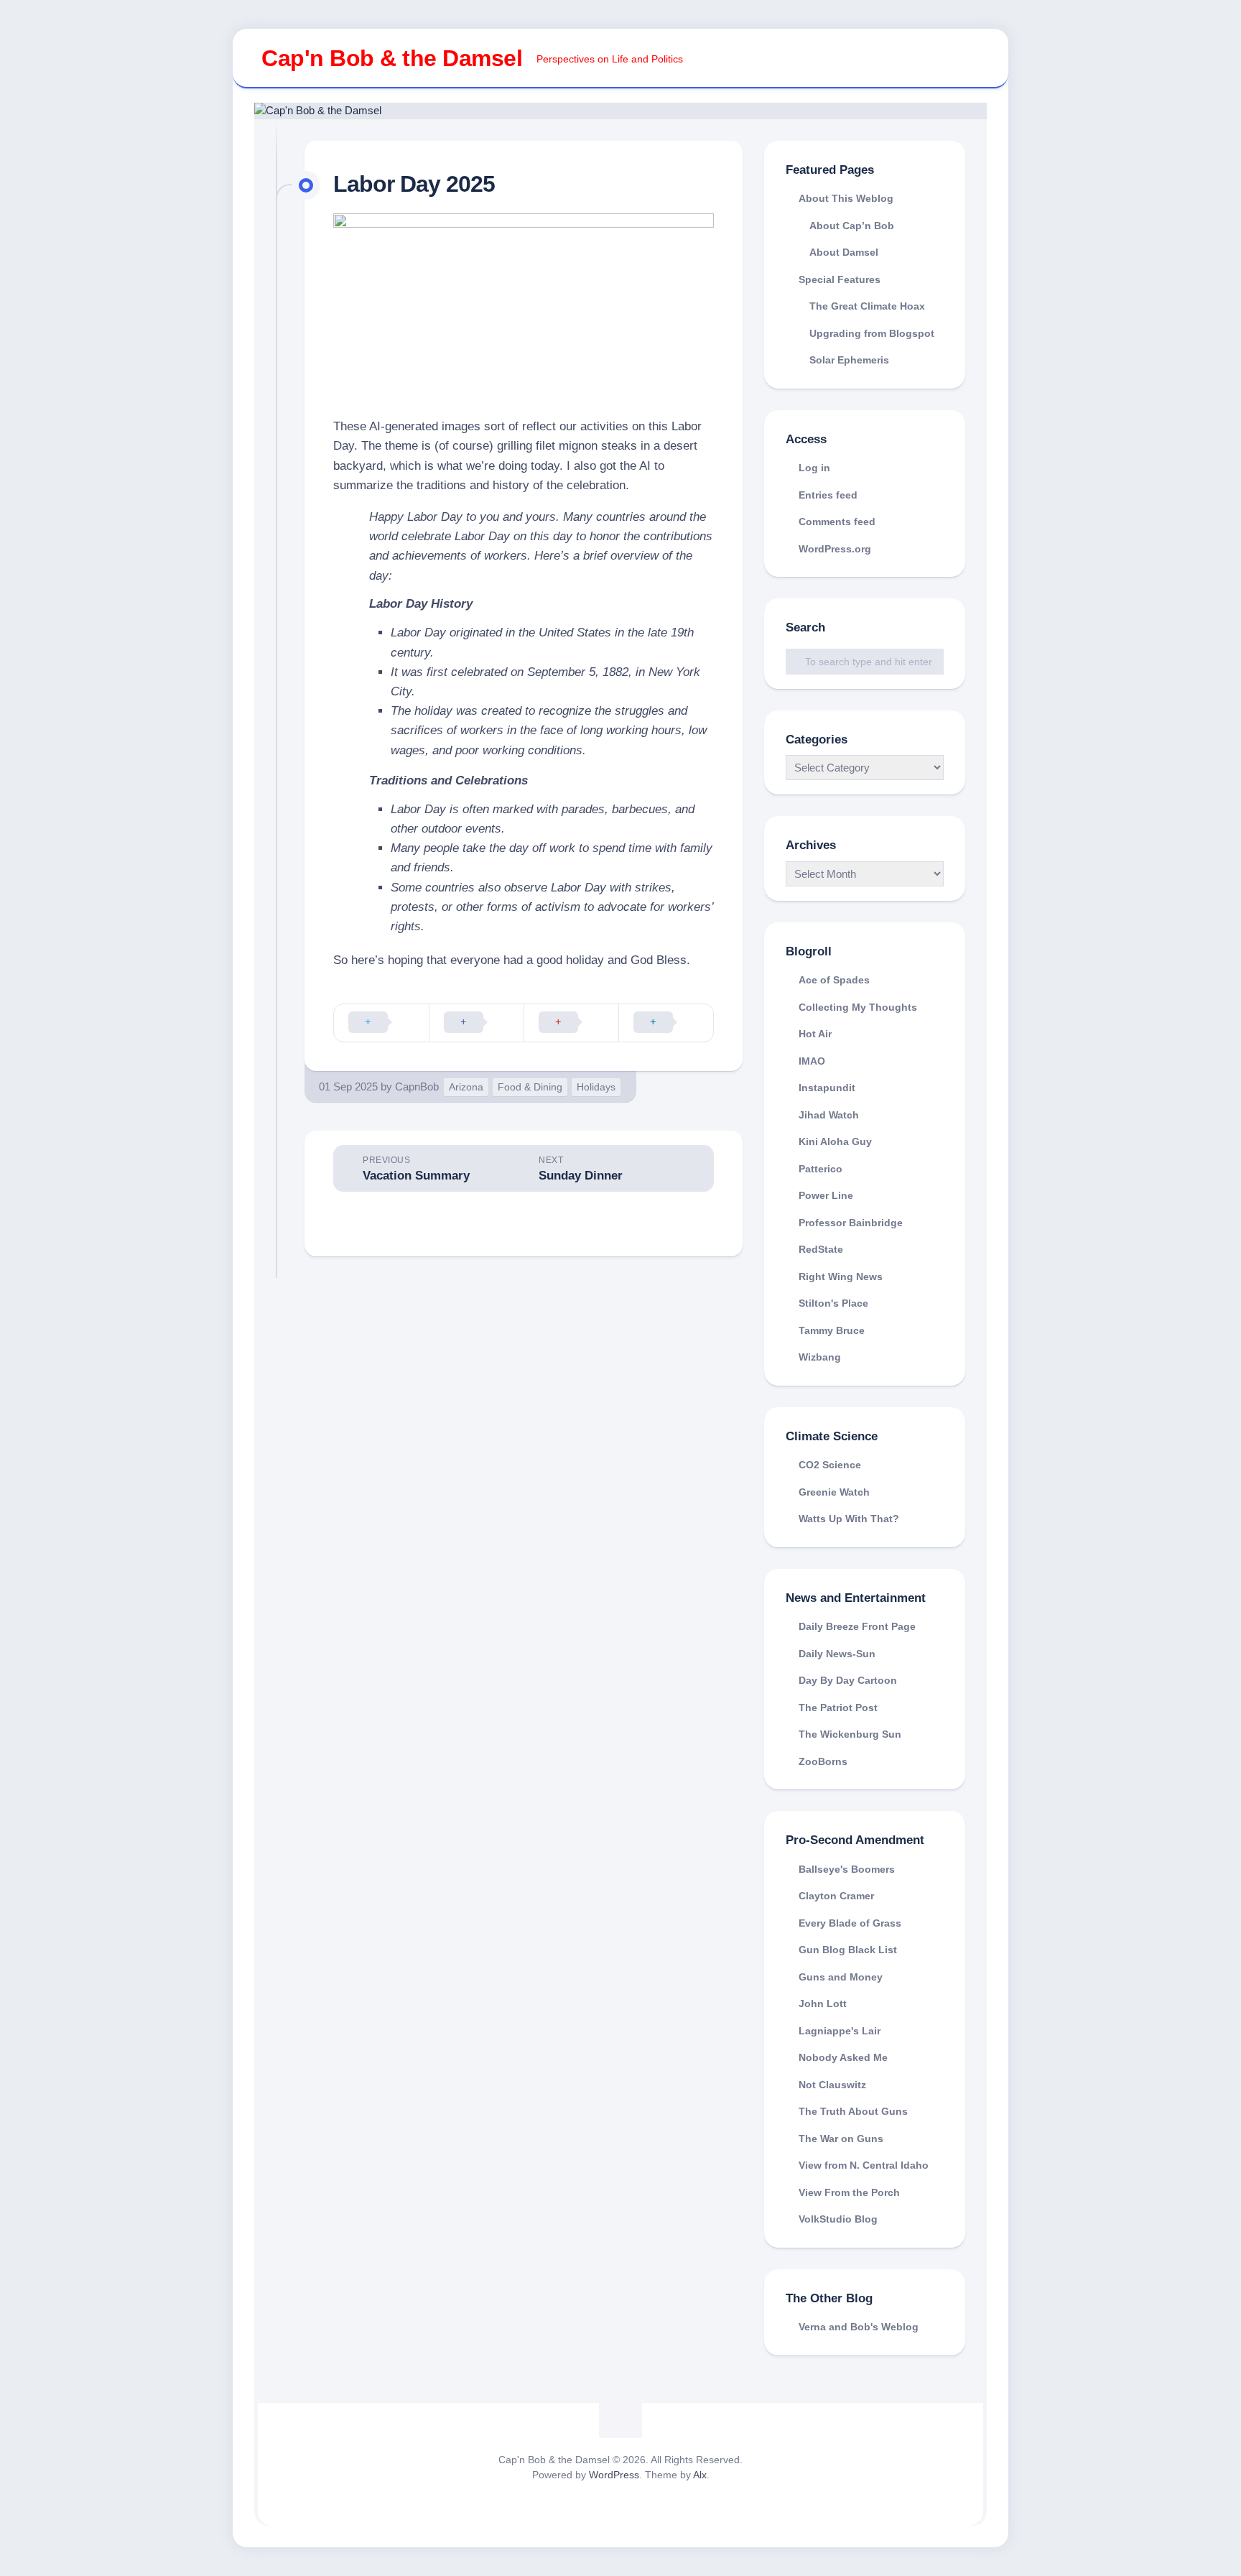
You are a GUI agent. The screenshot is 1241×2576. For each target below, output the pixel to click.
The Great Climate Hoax (867, 306)
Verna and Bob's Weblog (859, 2327)
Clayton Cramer (836, 1896)
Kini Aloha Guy (835, 1141)
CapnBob (417, 1087)
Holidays (596, 1087)
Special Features (840, 279)
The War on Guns (841, 2139)
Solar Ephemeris (849, 360)
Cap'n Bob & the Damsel (392, 58)
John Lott (823, 2003)
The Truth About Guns (853, 2111)
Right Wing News (841, 1277)
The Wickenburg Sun (850, 1734)
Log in (814, 468)
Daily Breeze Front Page (857, 1626)
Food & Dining (530, 1087)
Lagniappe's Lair (840, 2031)
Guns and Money (841, 1977)
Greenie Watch (834, 1492)
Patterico (821, 1169)
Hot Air (815, 1034)
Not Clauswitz (832, 2085)
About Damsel (844, 252)
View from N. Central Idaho (864, 2165)
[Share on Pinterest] (571, 1023)
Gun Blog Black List (848, 1950)
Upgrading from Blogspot (872, 333)
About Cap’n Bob (852, 226)
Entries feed (828, 495)
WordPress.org (835, 549)
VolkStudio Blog (838, 2219)
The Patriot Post (838, 1708)
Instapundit (827, 1088)
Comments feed (837, 522)
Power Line (826, 1195)
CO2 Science (830, 1465)
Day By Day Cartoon (848, 1680)
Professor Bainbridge (851, 1223)
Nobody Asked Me (843, 2057)
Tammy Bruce (832, 1330)
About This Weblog (846, 198)
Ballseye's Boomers (847, 1869)
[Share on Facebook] (476, 1023)
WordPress (614, 2475)
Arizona (466, 1087)
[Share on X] (381, 1023)
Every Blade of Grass (850, 1923)
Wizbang (820, 1357)
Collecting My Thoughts (858, 1007)
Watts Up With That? (849, 1519)
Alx (700, 2475)
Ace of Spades (834, 980)
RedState (821, 1249)
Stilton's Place (833, 1303)
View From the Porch (849, 2192)
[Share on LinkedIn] (666, 1023)
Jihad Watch (829, 1115)
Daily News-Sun (837, 1654)
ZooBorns (823, 1761)
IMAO (812, 1061)
